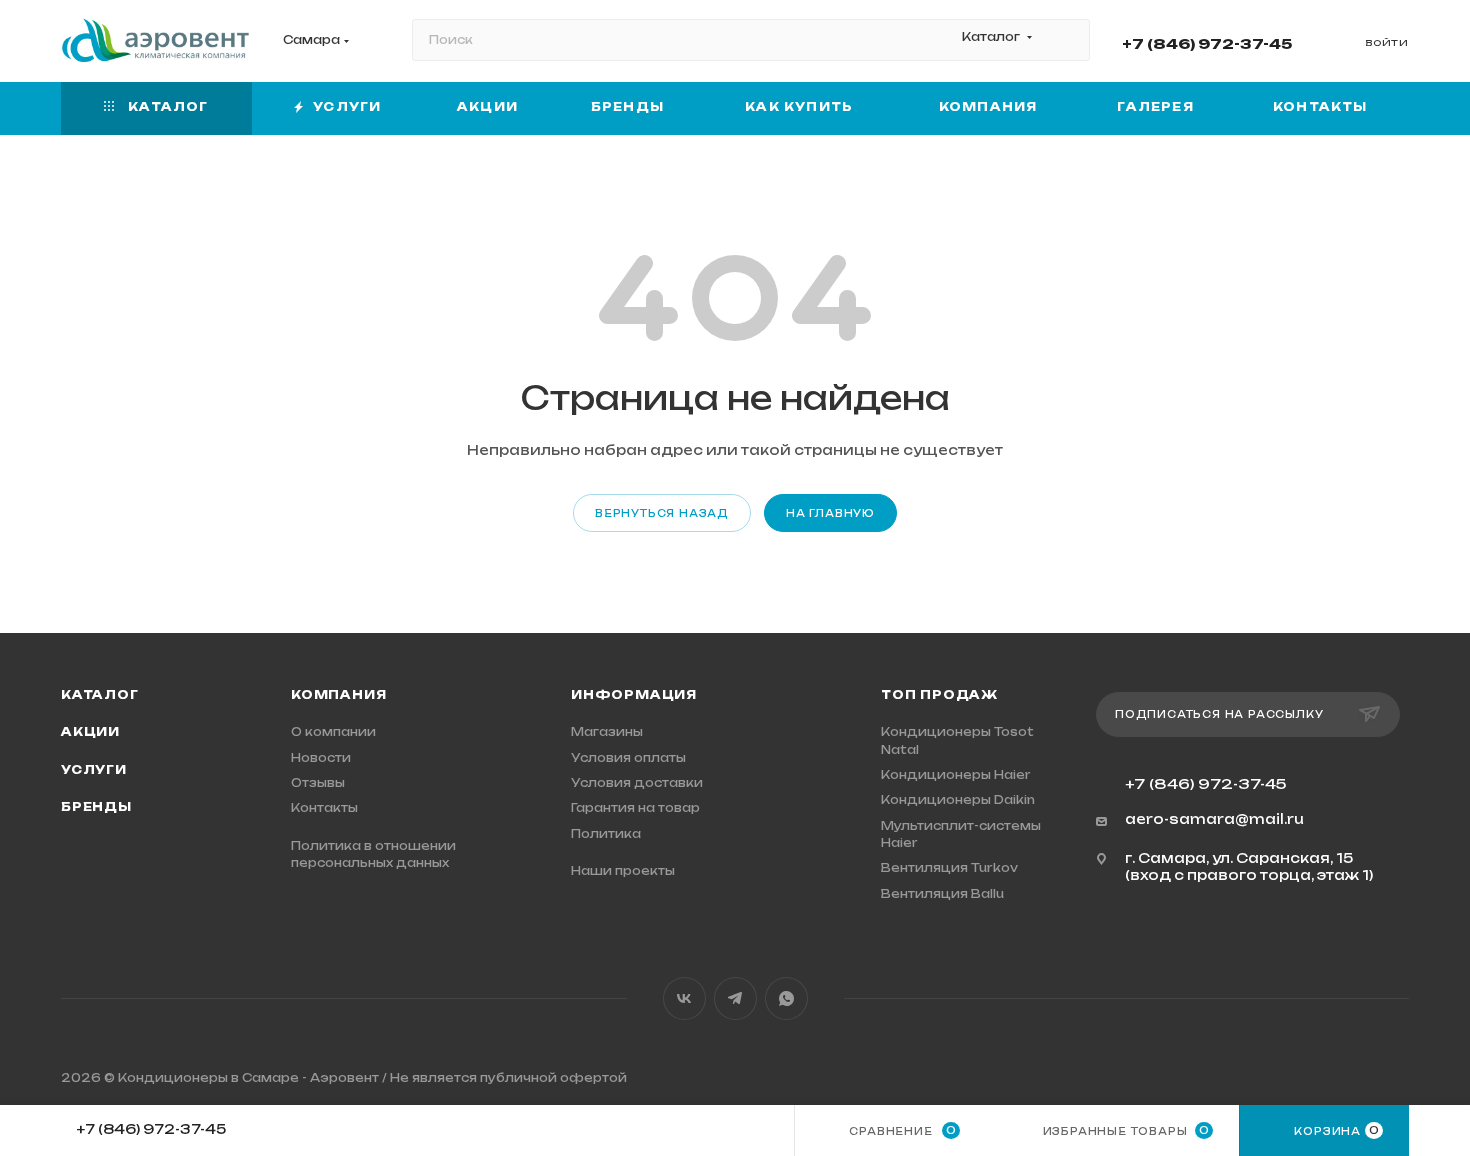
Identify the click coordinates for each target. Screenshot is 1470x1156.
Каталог (100, 695)
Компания (338, 695)
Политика (606, 834)
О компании (333, 732)
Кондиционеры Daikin (958, 800)
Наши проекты (623, 871)
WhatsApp (786, 998)
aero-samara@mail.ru (1214, 819)
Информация (634, 695)
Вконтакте (684, 998)
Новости (321, 758)
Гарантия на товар (635, 808)
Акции (90, 732)
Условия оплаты (628, 758)
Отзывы (318, 783)
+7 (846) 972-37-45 (1207, 43)
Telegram (735, 998)
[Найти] (1065, 40)
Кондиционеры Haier (956, 775)
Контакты (324, 808)
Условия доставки (637, 783)
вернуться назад (662, 513)
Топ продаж (939, 695)
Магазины (607, 732)
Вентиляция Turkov (949, 868)
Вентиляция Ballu (942, 894)
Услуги (94, 770)
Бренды (96, 807)
